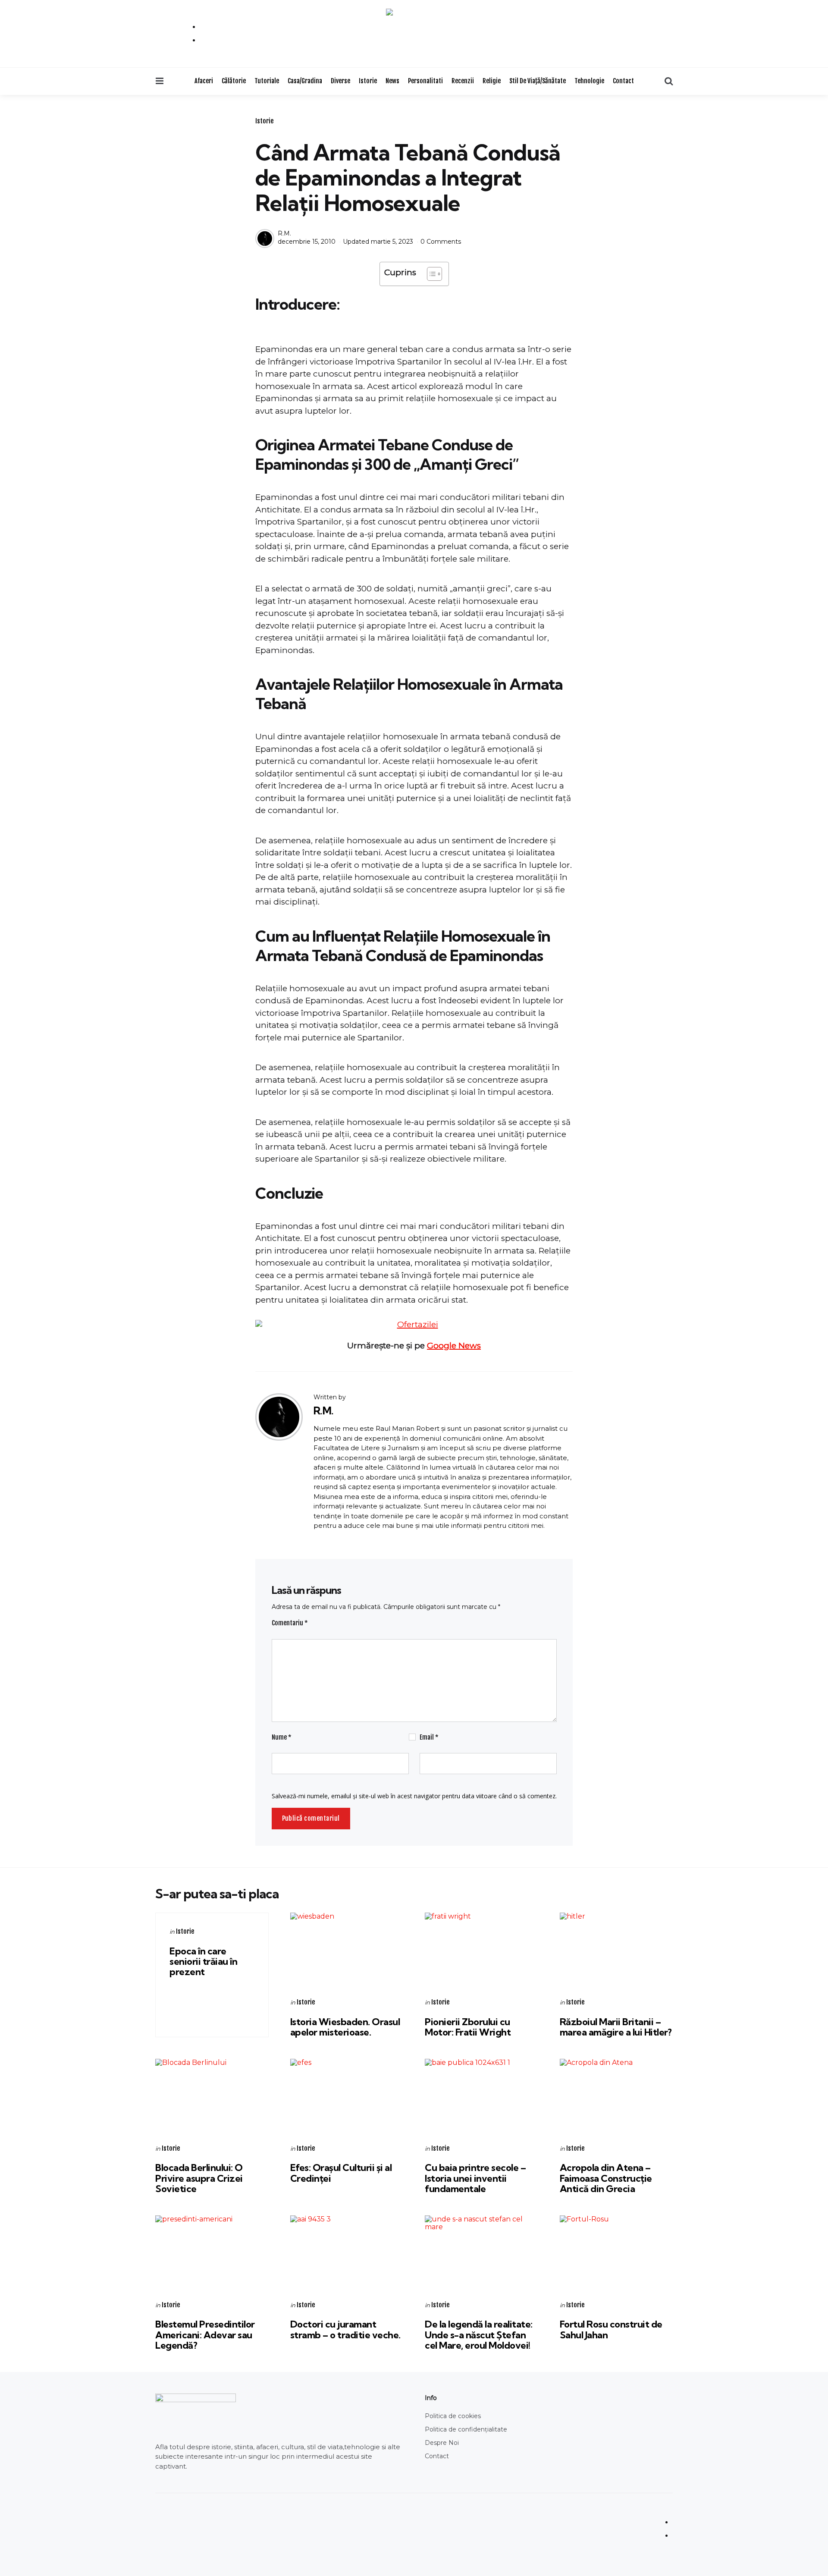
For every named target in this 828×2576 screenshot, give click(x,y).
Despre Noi (442, 2443)
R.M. (284, 233)
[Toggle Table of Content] (430, 274)
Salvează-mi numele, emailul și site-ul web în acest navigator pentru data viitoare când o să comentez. (414, 1796)
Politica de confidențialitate (466, 2429)
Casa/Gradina (305, 81)
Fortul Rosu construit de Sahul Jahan (611, 2329)
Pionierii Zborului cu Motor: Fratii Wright (468, 2027)
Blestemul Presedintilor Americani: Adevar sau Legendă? (205, 2334)
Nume (282, 1737)
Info (431, 2398)
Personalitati (425, 81)
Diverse (340, 81)
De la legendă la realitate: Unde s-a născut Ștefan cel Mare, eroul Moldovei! (479, 2334)
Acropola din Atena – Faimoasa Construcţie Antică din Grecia (606, 2178)
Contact (623, 81)
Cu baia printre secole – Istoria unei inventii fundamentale (475, 2178)
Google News (454, 1346)
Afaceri (204, 81)
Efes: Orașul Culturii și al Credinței (341, 2173)
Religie (492, 81)
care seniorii (203, 1961)
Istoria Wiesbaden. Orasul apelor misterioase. (345, 2027)
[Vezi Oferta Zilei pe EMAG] (414, 1325)
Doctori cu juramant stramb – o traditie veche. (345, 2329)
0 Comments (441, 242)
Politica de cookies (453, 2416)
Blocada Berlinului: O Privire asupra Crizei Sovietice (199, 2178)
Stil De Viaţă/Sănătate (538, 81)
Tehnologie (589, 81)
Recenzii (463, 81)
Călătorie (234, 81)
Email (429, 1737)
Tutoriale (267, 81)
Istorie (368, 81)
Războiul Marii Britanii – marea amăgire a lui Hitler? (616, 2027)
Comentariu (290, 1623)
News (392, 81)
